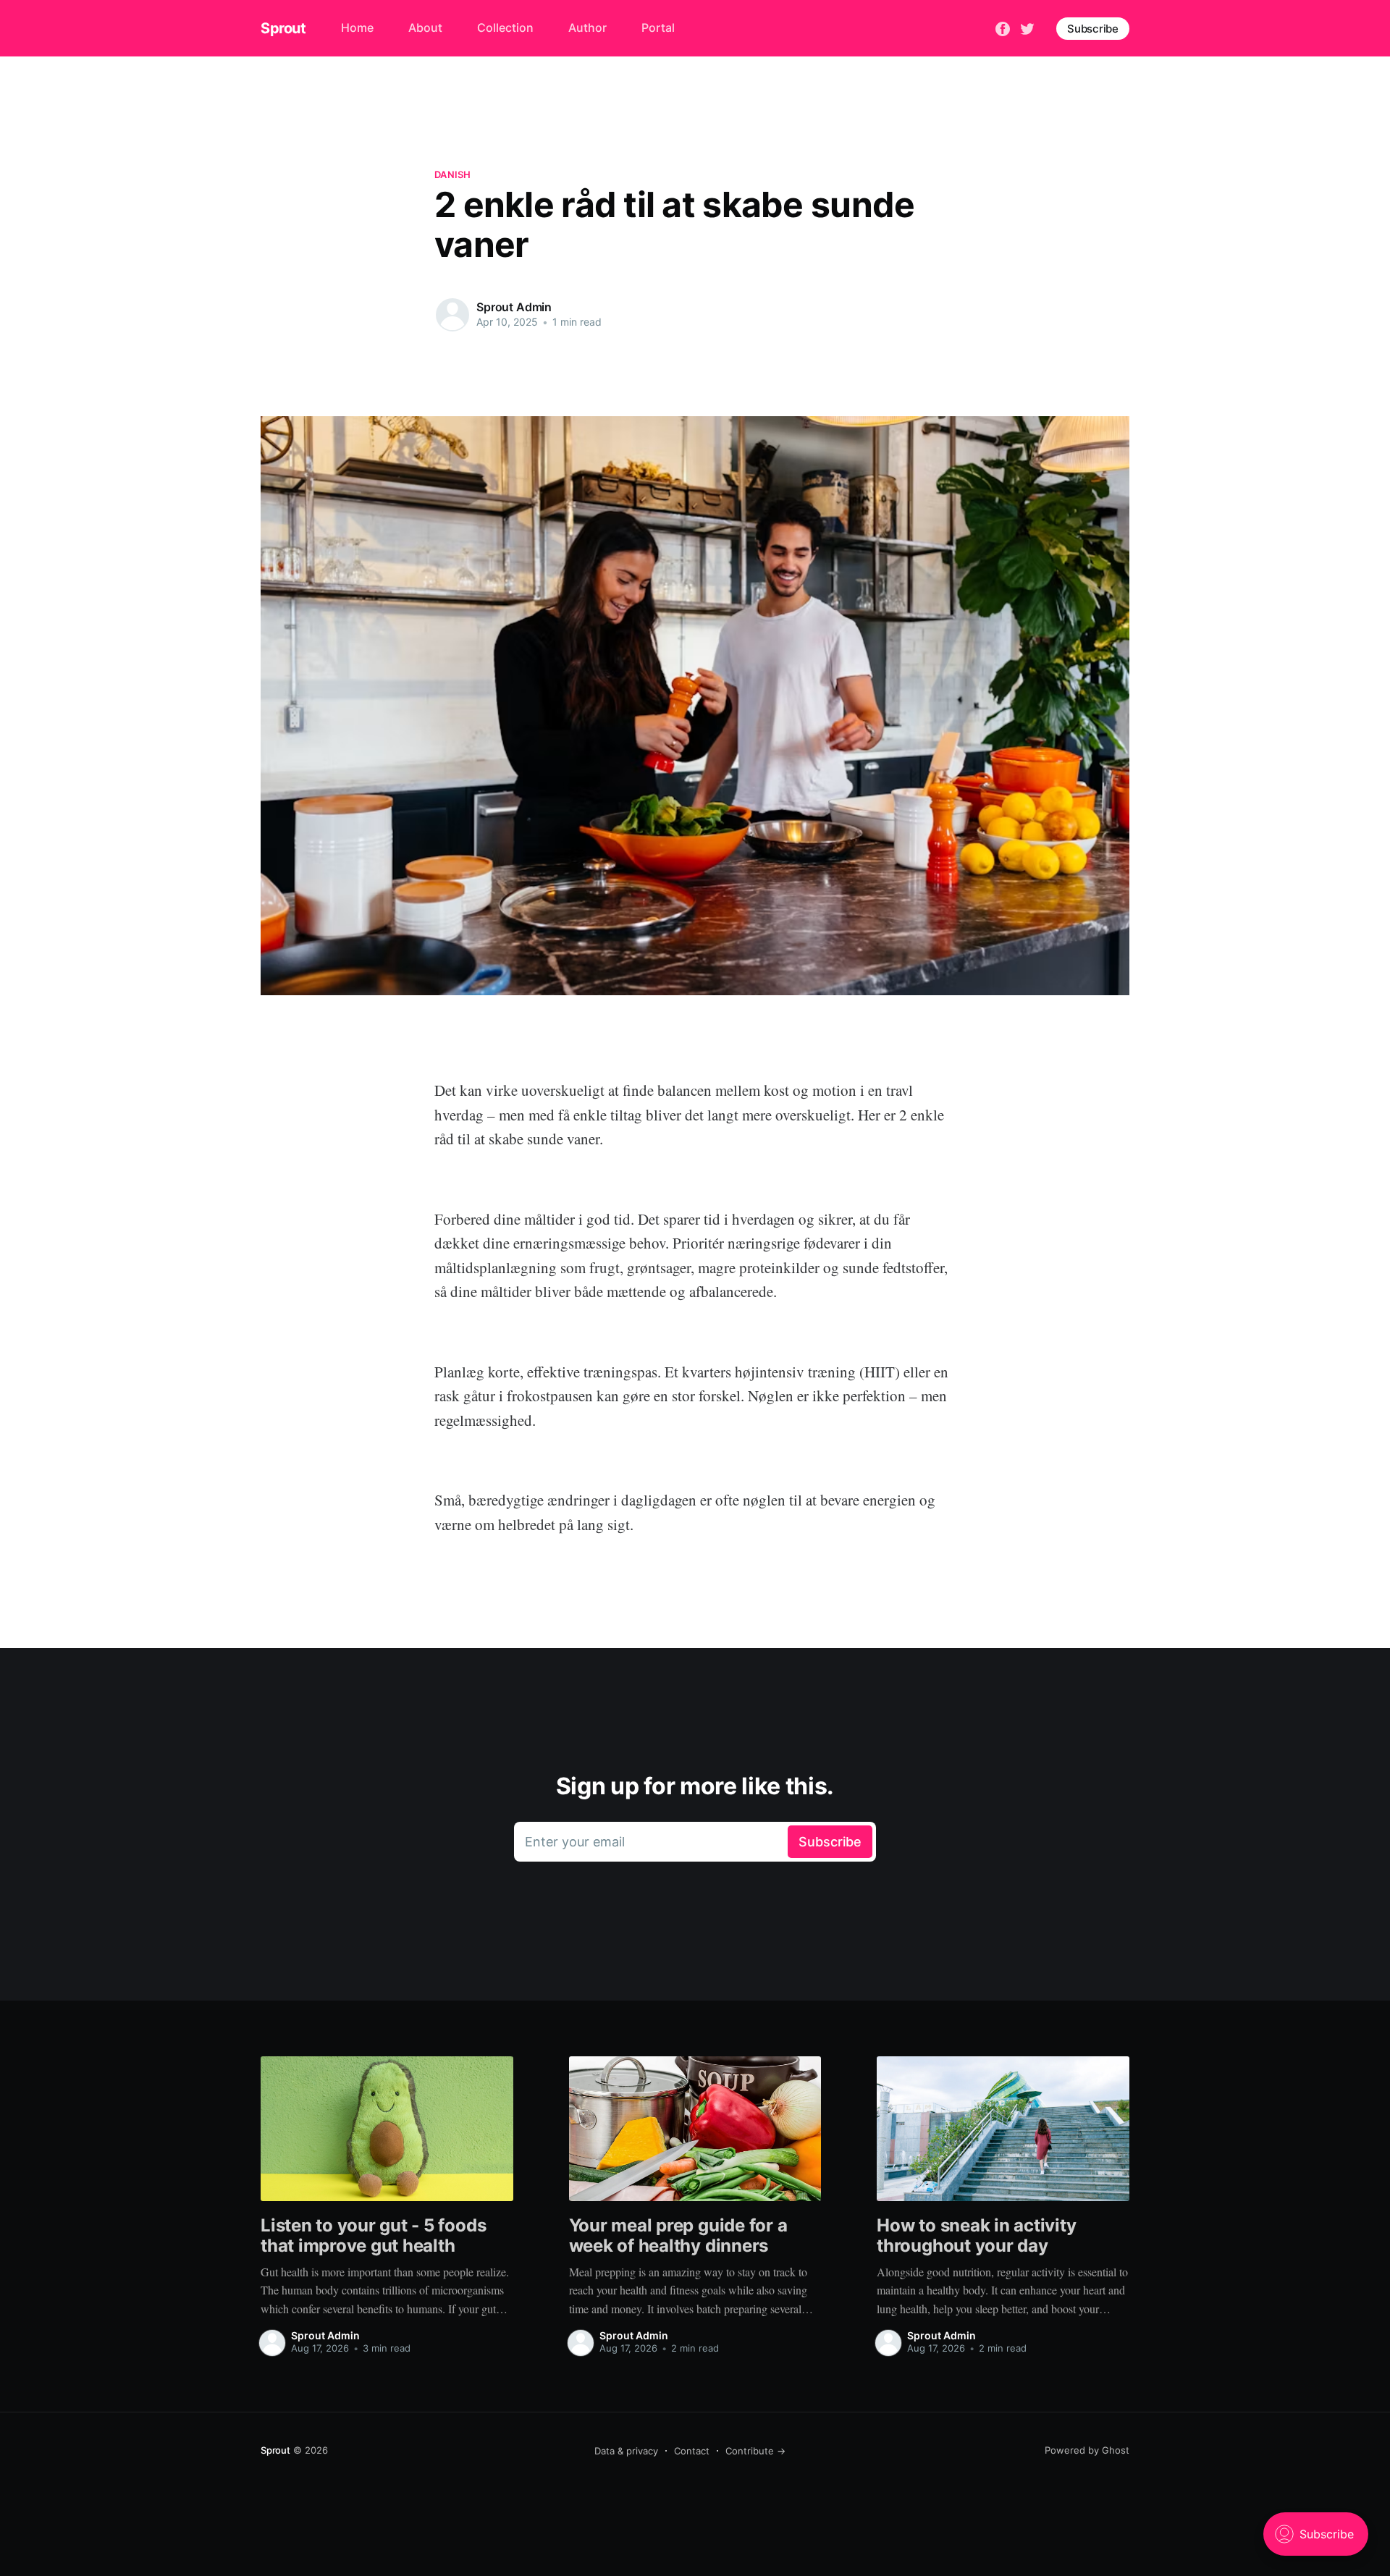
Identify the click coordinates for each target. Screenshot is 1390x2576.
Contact (692, 2451)
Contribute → (755, 2451)
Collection (505, 28)
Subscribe (1093, 29)
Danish (453, 174)
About (425, 28)
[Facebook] (1003, 28)
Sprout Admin (514, 307)
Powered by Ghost (1087, 2450)
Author (587, 28)
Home (357, 28)
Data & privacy (626, 2451)
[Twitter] (1027, 28)
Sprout (283, 28)
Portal (658, 28)
